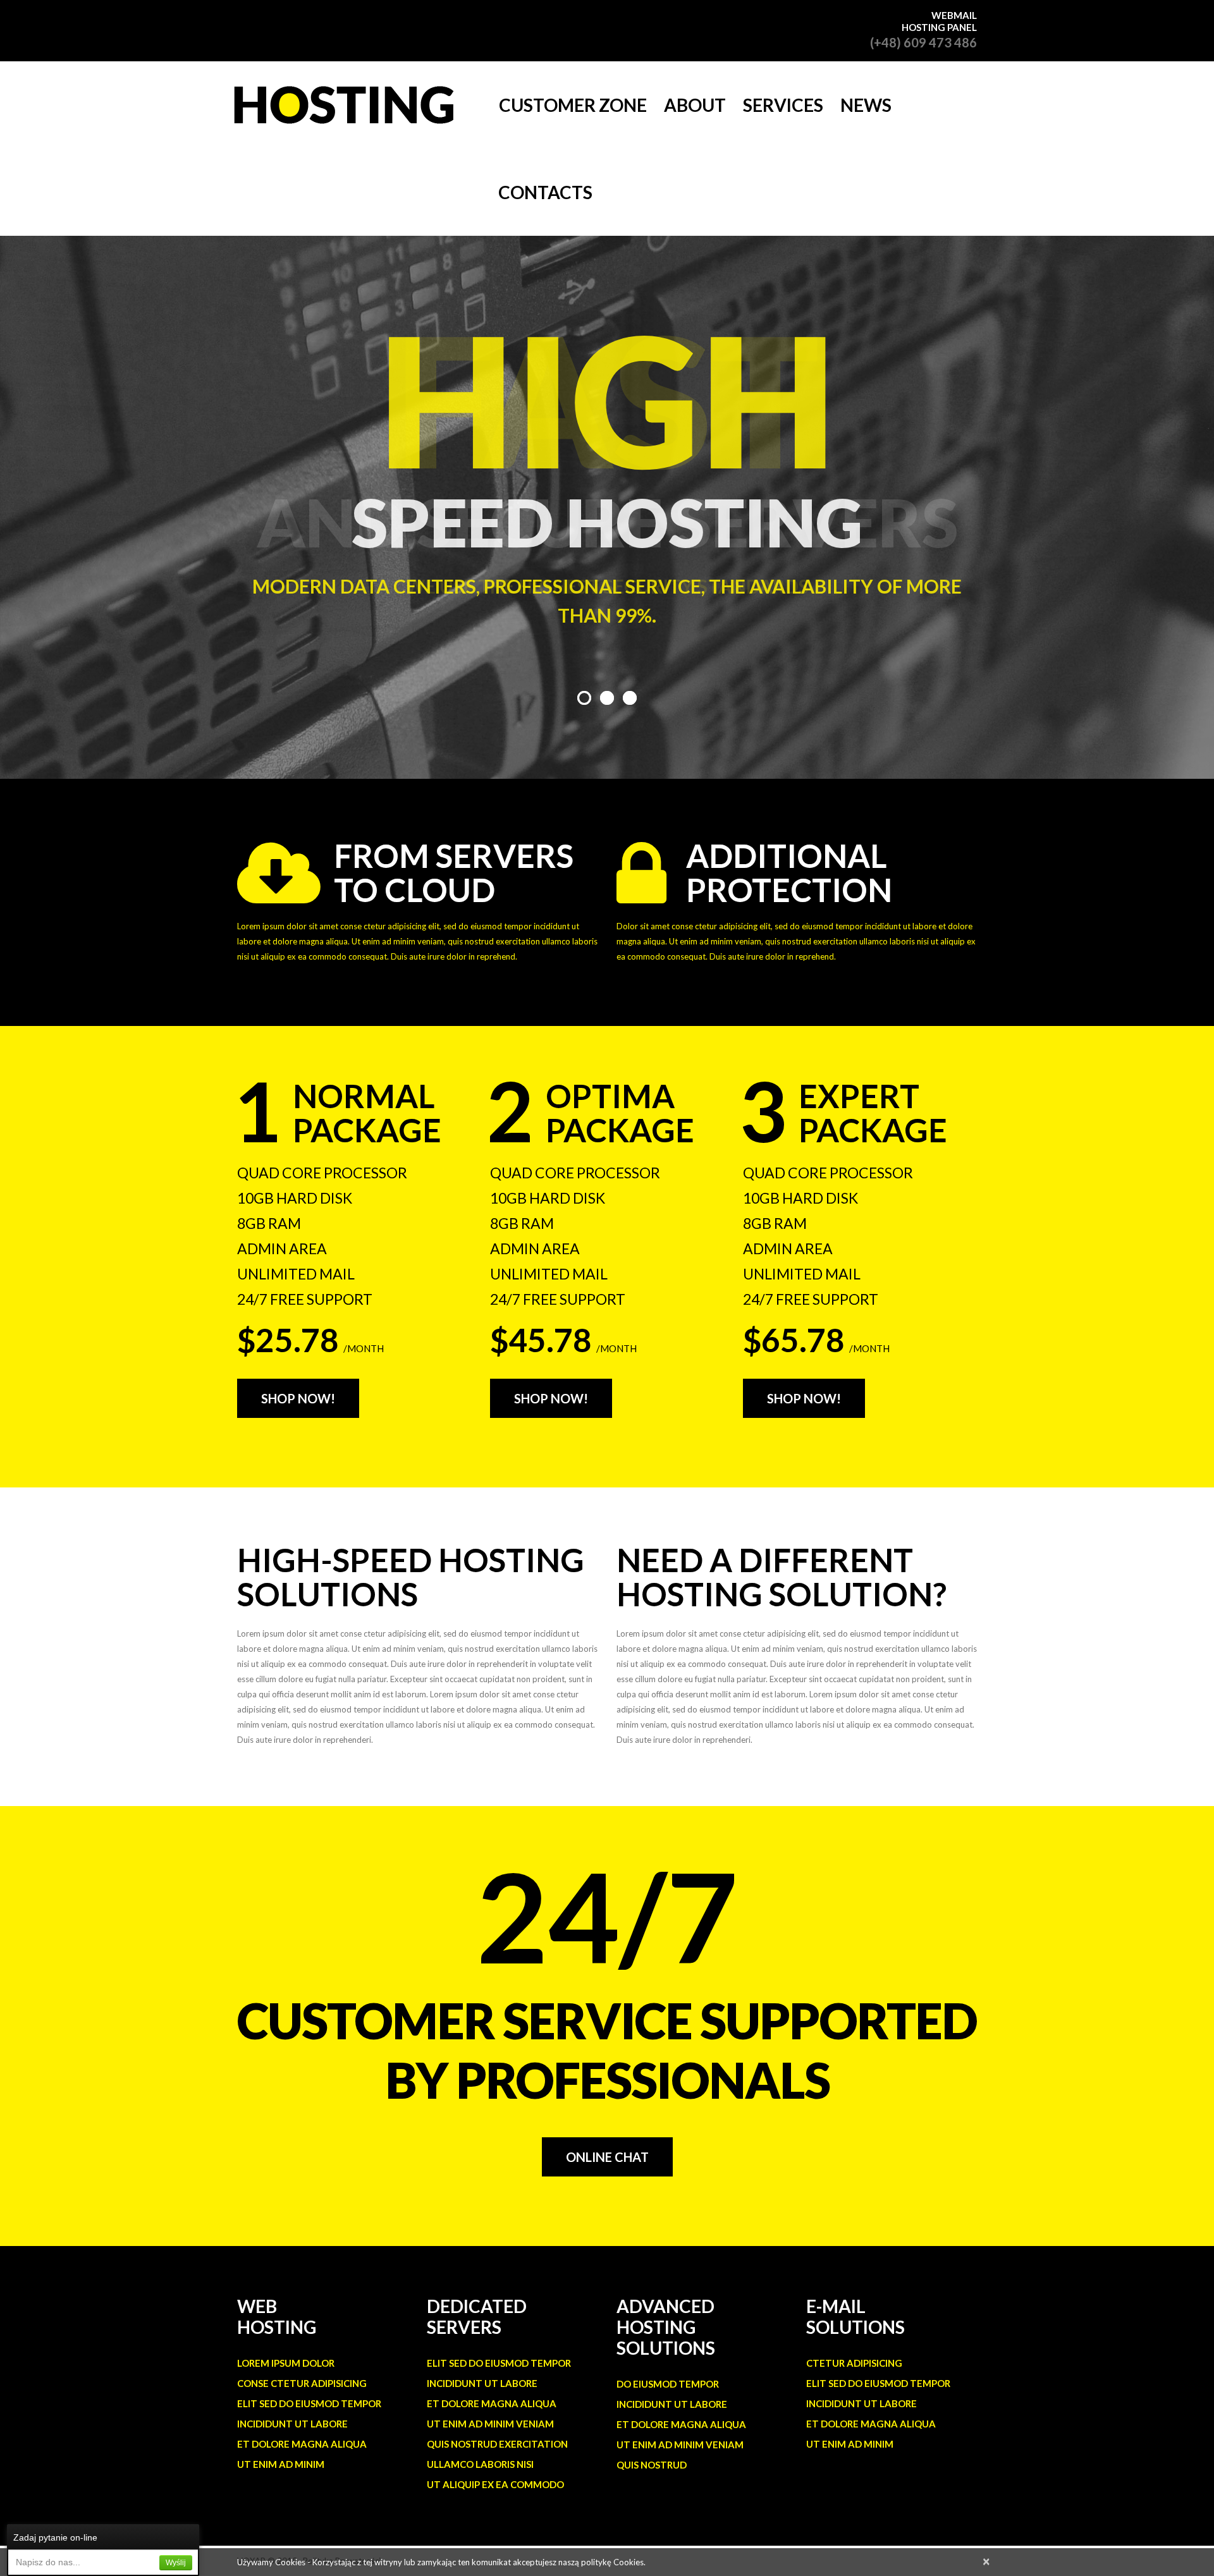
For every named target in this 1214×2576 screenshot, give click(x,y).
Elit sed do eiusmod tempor (309, 2403)
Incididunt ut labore (292, 2424)
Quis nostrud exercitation (497, 2444)
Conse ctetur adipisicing (302, 2383)
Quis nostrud (652, 2465)
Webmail (954, 15)
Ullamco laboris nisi (480, 2464)
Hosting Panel (939, 27)
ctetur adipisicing (854, 2363)
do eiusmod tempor (668, 2384)
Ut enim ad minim (281, 2464)
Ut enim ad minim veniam (490, 2424)
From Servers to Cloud (454, 873)
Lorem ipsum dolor (286, 2363)
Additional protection (789, 873)
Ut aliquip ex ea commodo (495, 2484)
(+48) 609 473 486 (923, 42)
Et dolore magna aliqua (302, 2444)
